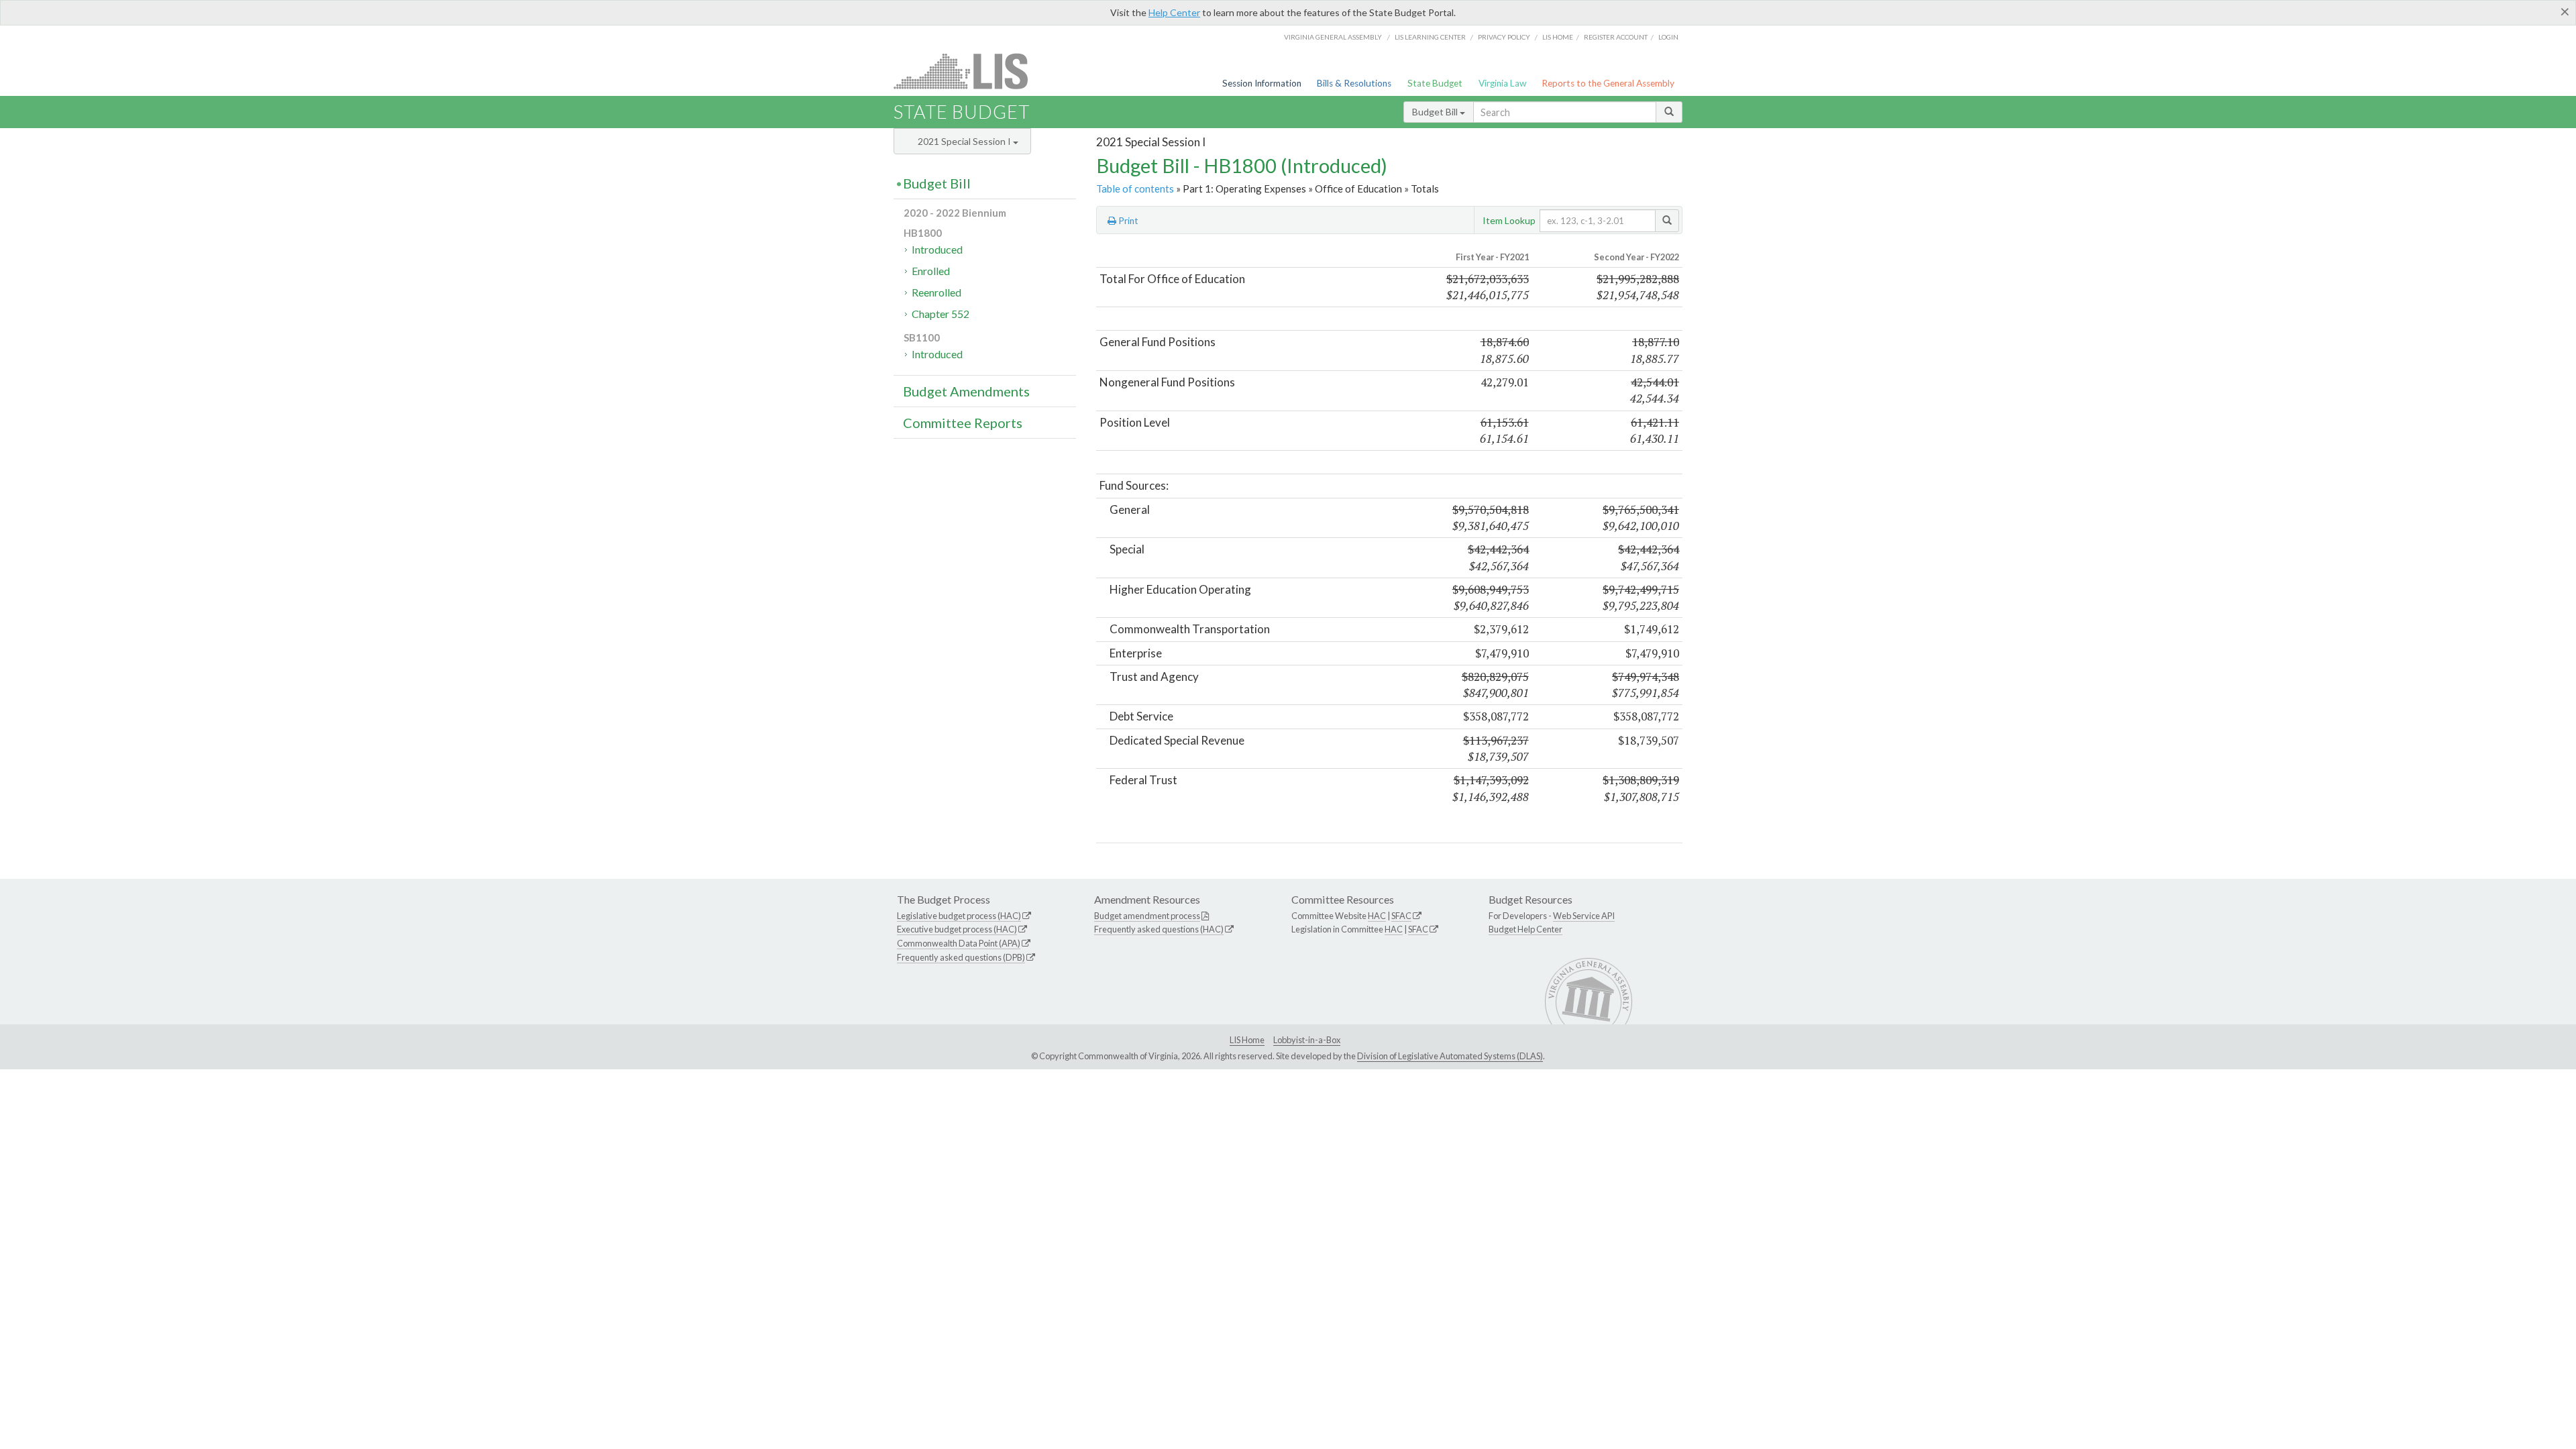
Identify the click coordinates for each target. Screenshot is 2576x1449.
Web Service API (1584, 916)
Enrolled (931, 271)
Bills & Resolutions (1354, 83)
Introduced (937, 249)
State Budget (1435, 83)
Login (1668, 37)
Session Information (1262, 83)
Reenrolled (936, 292)
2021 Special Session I (965, 141)
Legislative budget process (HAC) (959, 916)
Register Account (1616, 37)
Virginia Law (1502, 83)
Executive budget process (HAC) (957, 929)
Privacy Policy (1504, 37)
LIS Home (1247, 1040)
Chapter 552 (941, 314)
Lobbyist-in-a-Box (1307, 1040)
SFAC (1401, 916)
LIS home (1558, 37)
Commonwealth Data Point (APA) (959, 943)
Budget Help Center (1525, 929)
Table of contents (1135, 189)
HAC (1377, 916)
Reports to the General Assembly (1608, 83)
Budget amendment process (1147, 916)
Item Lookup (1509, 220)
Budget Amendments (966, 391)
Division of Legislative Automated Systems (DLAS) (1450, 1056)
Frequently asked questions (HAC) (1159, 929)
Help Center (1174, 12)
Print (1127, 221)
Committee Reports (963, 423)
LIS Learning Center (1430, 37)
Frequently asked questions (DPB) (961, 957)
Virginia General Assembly (1333, 37)
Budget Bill (1436, 112)
